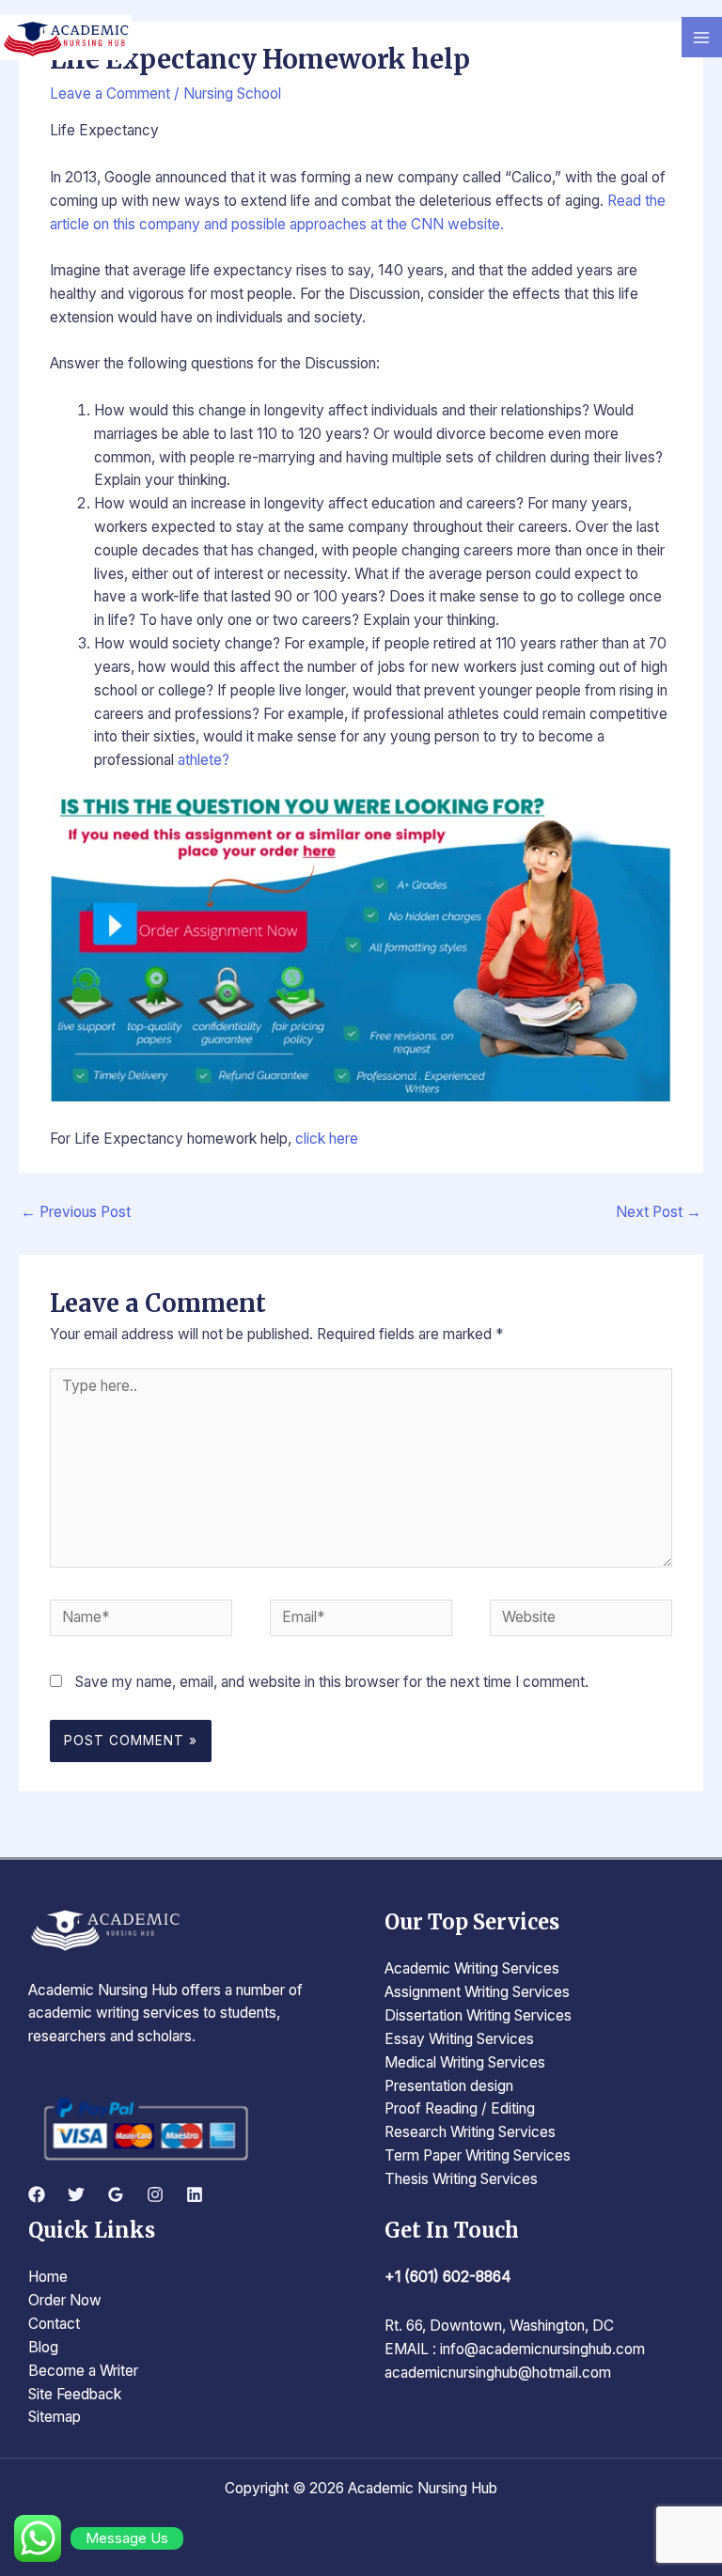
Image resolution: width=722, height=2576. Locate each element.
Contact (54, 2324)
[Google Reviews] (116, 2194)
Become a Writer (83, 2371)
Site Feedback (75, 2394)
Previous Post (76, 1212)
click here (327, 1139)
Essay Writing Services (459, 2039)
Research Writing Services (470, 2132)
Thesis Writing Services (461, 2179)
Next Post (659, 1212)
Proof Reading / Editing (460, 2108)
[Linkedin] (195, 2194)
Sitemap (55, 2417)
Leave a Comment (110, 94)
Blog (43, 2347)
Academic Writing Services (472, 1968)
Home (48, 2277)
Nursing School (232, 94)
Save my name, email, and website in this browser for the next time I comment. (332, 1682)
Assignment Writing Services (477, 1992)
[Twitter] (76, 2194)
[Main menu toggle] (702, 37)
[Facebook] (37, 2194)
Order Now (65, 2300)
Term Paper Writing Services (478, 2155)
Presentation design (449, 2086)
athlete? (204, 760)
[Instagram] (155, 2194)
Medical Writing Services (465, 2062)
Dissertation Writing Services (478, 2015)
